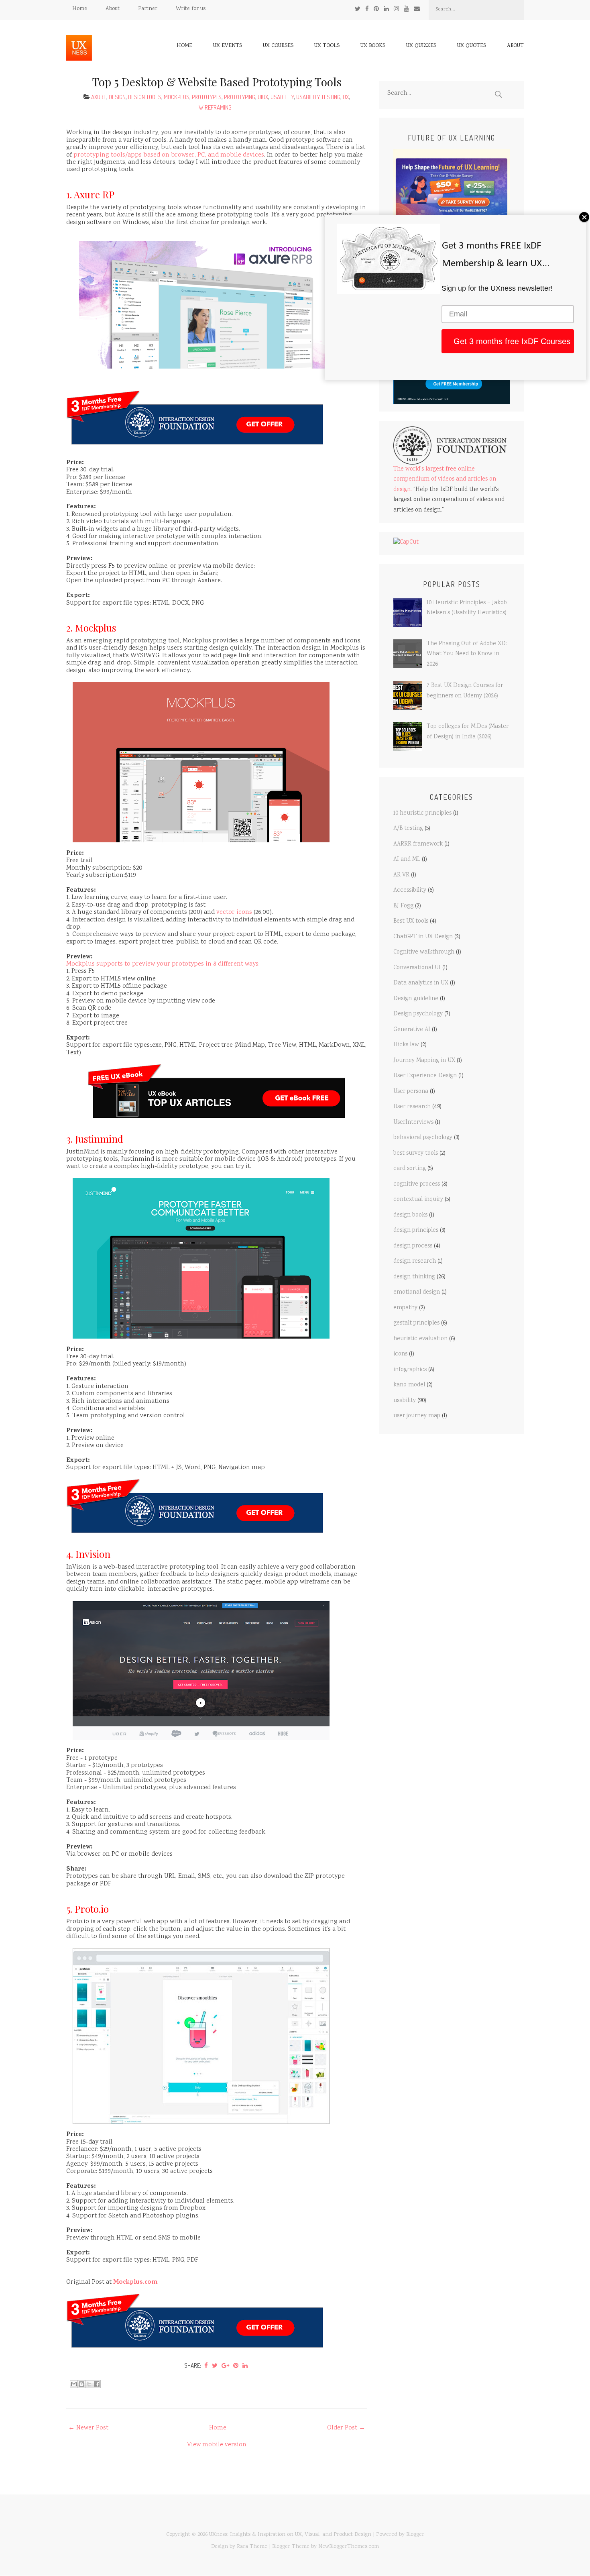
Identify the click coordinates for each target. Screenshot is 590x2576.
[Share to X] (89, 2384)
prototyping (240, 97)
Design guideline (416, 999)
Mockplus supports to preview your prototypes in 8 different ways (162, 964)
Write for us (191, 9)
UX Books (373, 46)
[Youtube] (406, 9)
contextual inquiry (418, 1200)
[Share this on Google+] (225, 2365)
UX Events (228, 46)
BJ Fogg (403, 906)
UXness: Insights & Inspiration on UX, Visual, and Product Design (290, 2535)
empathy (405, 1308)
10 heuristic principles (422, 813)
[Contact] (417, 9)
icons (400, 1354)
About (113, 9)
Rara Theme (252, 2547)
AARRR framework (418, 844)
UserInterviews (413, 1123)
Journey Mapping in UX (424, 1061)
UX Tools (327, 46)
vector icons (234, 912)
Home (80, 9)
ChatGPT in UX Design (423, 937)
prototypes (207, 97)
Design (117, 97)
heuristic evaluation (420, 1339)
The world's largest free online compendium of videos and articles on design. (445, 480)
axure (99, 97)
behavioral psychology (423, 1138)
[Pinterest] (376, 9)
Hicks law (406, 1045)
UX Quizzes (421, 46)
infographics (410, 1370)
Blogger (415, 2535)
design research (415, 1262)
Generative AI (412, 1030)
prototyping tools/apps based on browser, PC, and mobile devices (169, 155)
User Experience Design (425, 1076)
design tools (145, 97)
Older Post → (346, 2428)
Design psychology (418, 1014)
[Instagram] (396, 9)
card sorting (410, 1169)
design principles (416, 1231)
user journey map (417, 1416)
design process (413, 1246)
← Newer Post (88, 2428)
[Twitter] (358, 9)
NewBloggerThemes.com (349, 2547)
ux (346, 97)
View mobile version (217, 2445)
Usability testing (318, 97)
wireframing (215, 107)
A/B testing (408, 829)
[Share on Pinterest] (236, 2365)
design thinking (414, 1277)
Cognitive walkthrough (424, 952)
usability (282, 97)
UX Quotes (472, 46)
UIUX (263, 97)
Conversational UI (417, 968)
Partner (148, 9)
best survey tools (416, 1153)
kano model (409, 1385)
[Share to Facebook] (97, 2384)
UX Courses (278, 46)
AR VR (401, 875)
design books (410, 1215)
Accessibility (410, 891)
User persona (411, 1092)
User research (412, 1107)
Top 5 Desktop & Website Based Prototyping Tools (217, 82)
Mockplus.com (135, 2283)
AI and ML (407, 860)
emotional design (417, 1292)
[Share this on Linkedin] (245, 2365)
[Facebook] (367, 9)
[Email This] (74, 2384)
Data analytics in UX (421, 983)
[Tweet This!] (215, 2365)
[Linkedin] (386, 9)
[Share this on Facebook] (206, 2365)
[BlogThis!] (81, 2384)
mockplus (177, 97)
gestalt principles (416, 1323)
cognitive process (417, 1184)
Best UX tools (411, 921)
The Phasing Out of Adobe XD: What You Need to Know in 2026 (467, 654)
